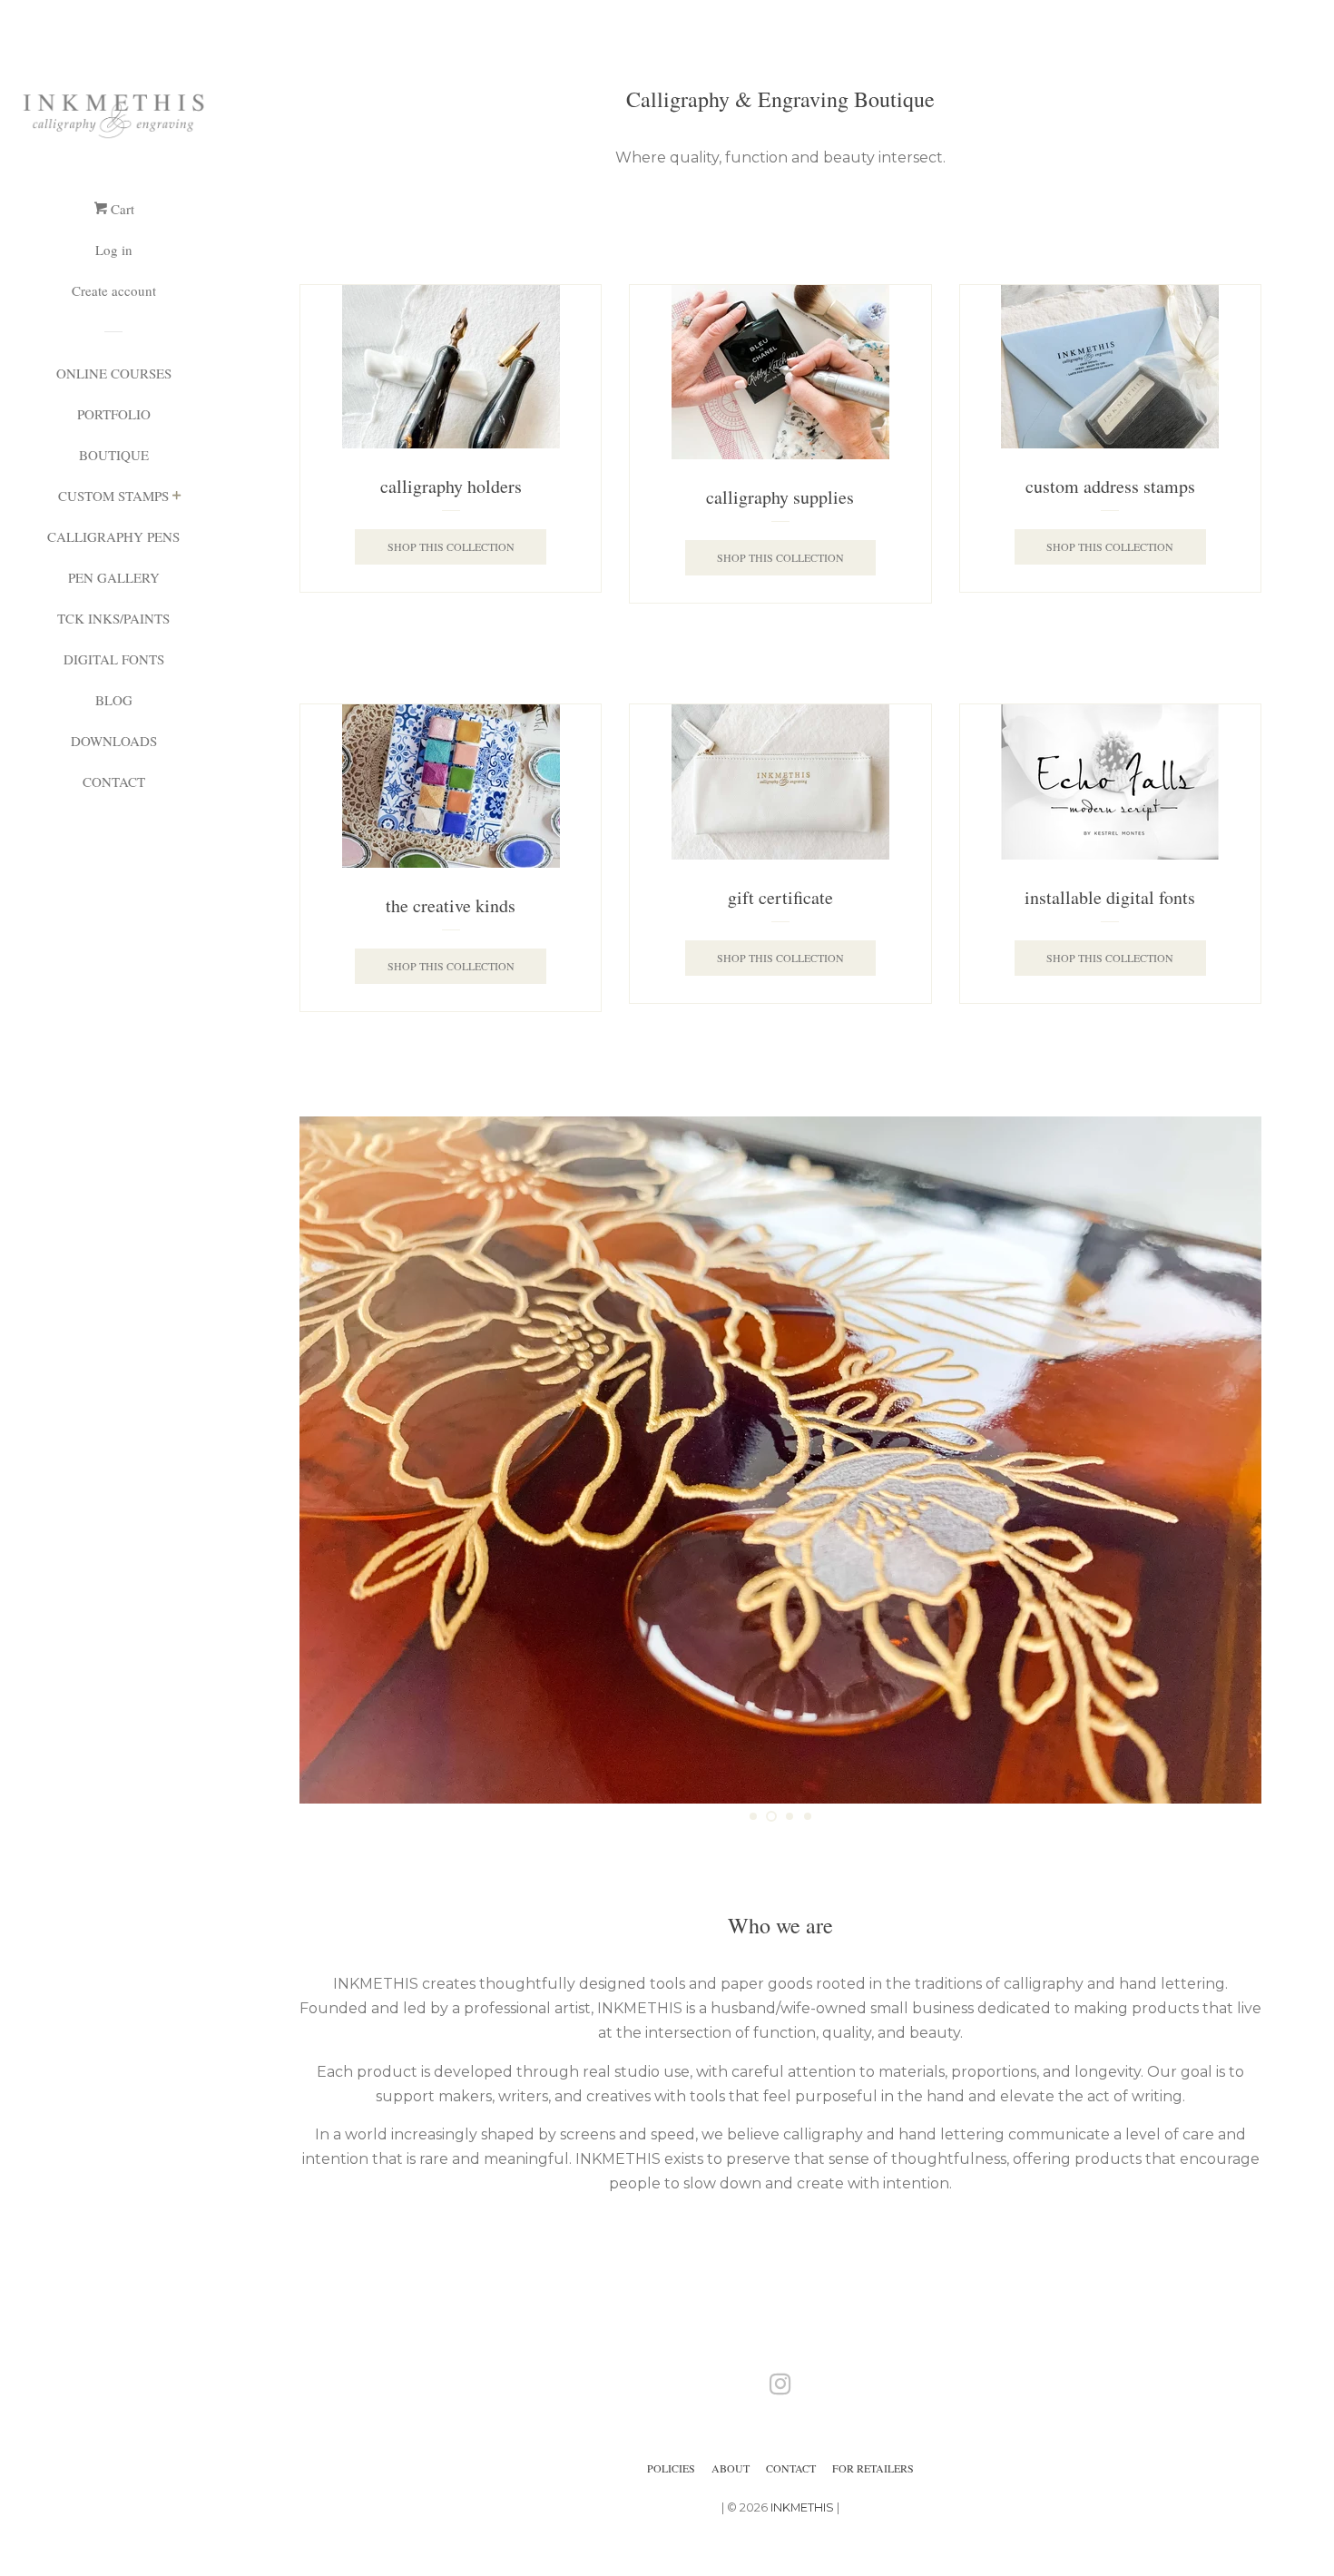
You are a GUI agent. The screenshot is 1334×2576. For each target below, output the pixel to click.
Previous (338, 1460)
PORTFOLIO (114, 414)
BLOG (114, 700)
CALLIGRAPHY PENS (113, 536)
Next (1223, 1460)
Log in (114, 250)
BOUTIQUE (114, 455)
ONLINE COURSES (114, 373)
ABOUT (731, 2468)
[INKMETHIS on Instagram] (780, 2388)
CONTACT (114, 782)
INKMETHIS (802, 2507)
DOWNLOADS (114, 741)
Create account (114, 290)
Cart (121, 209)
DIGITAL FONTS (114, 659)
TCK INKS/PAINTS (113, 618)
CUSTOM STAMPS (113, 496)
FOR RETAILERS (873, 2468)
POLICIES (671, 2468)
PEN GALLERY (114, 577)
